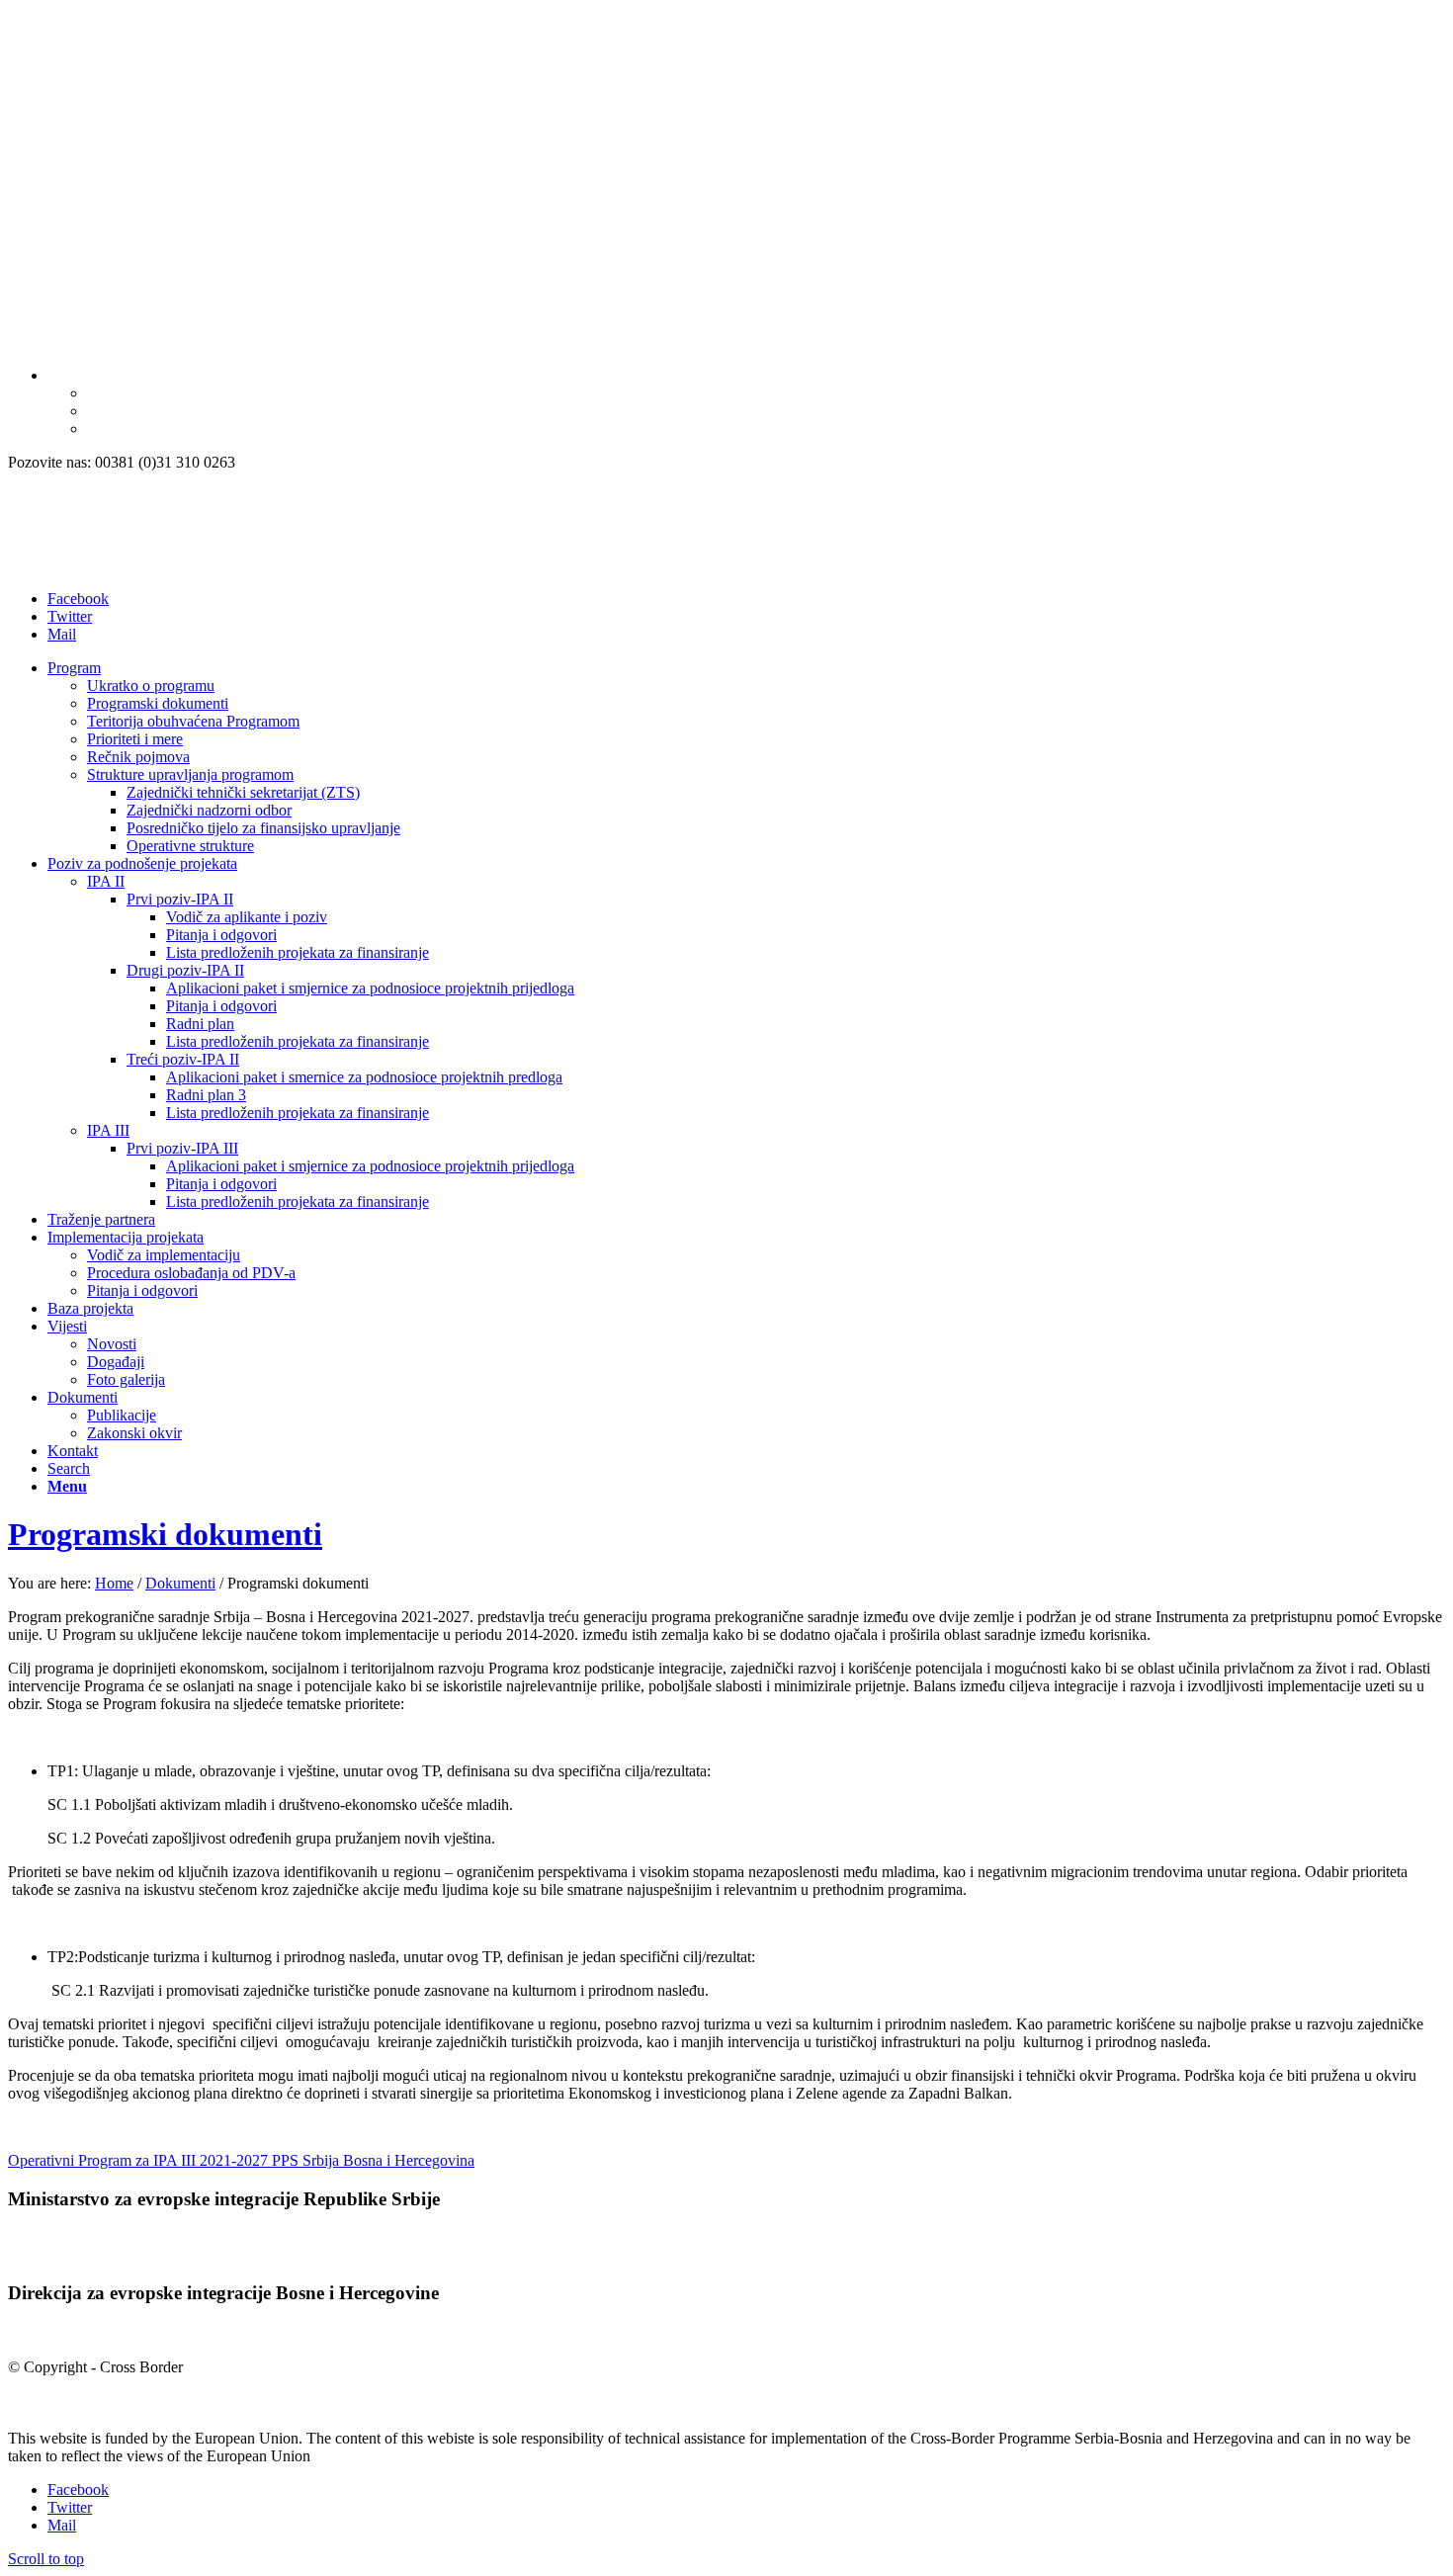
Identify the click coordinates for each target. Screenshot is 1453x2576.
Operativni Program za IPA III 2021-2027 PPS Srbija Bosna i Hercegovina (241, 2160)
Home (114, 1583)
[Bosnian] (56, 375)
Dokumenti (180, 1583)
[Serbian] (96, 411)
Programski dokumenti (165, 1534)
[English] (96, 393)
